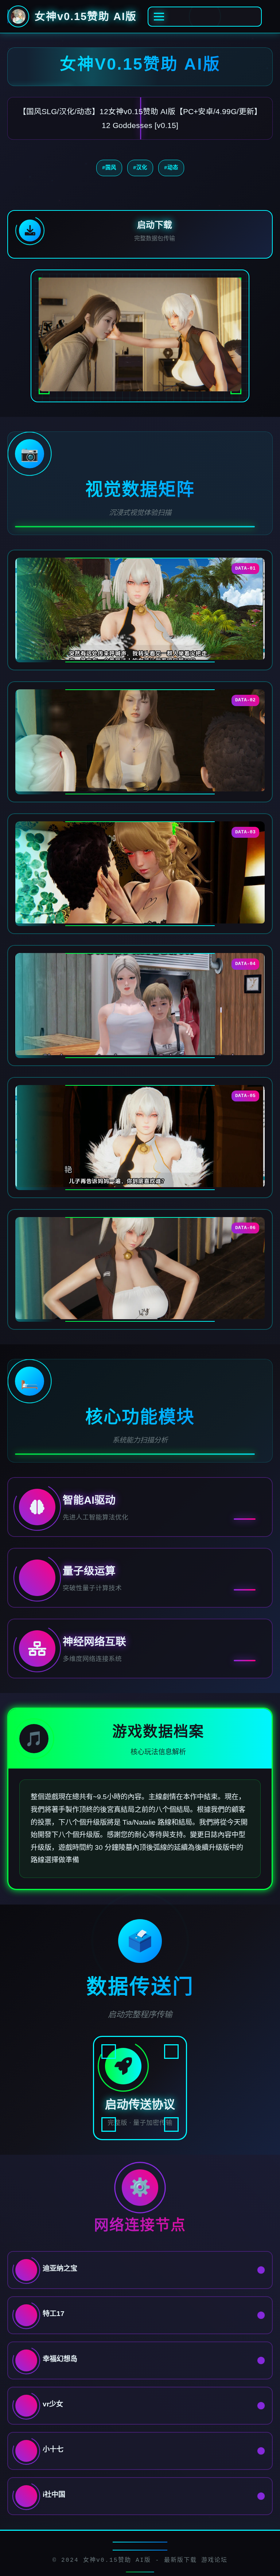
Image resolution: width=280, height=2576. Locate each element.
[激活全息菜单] (205, 17)
